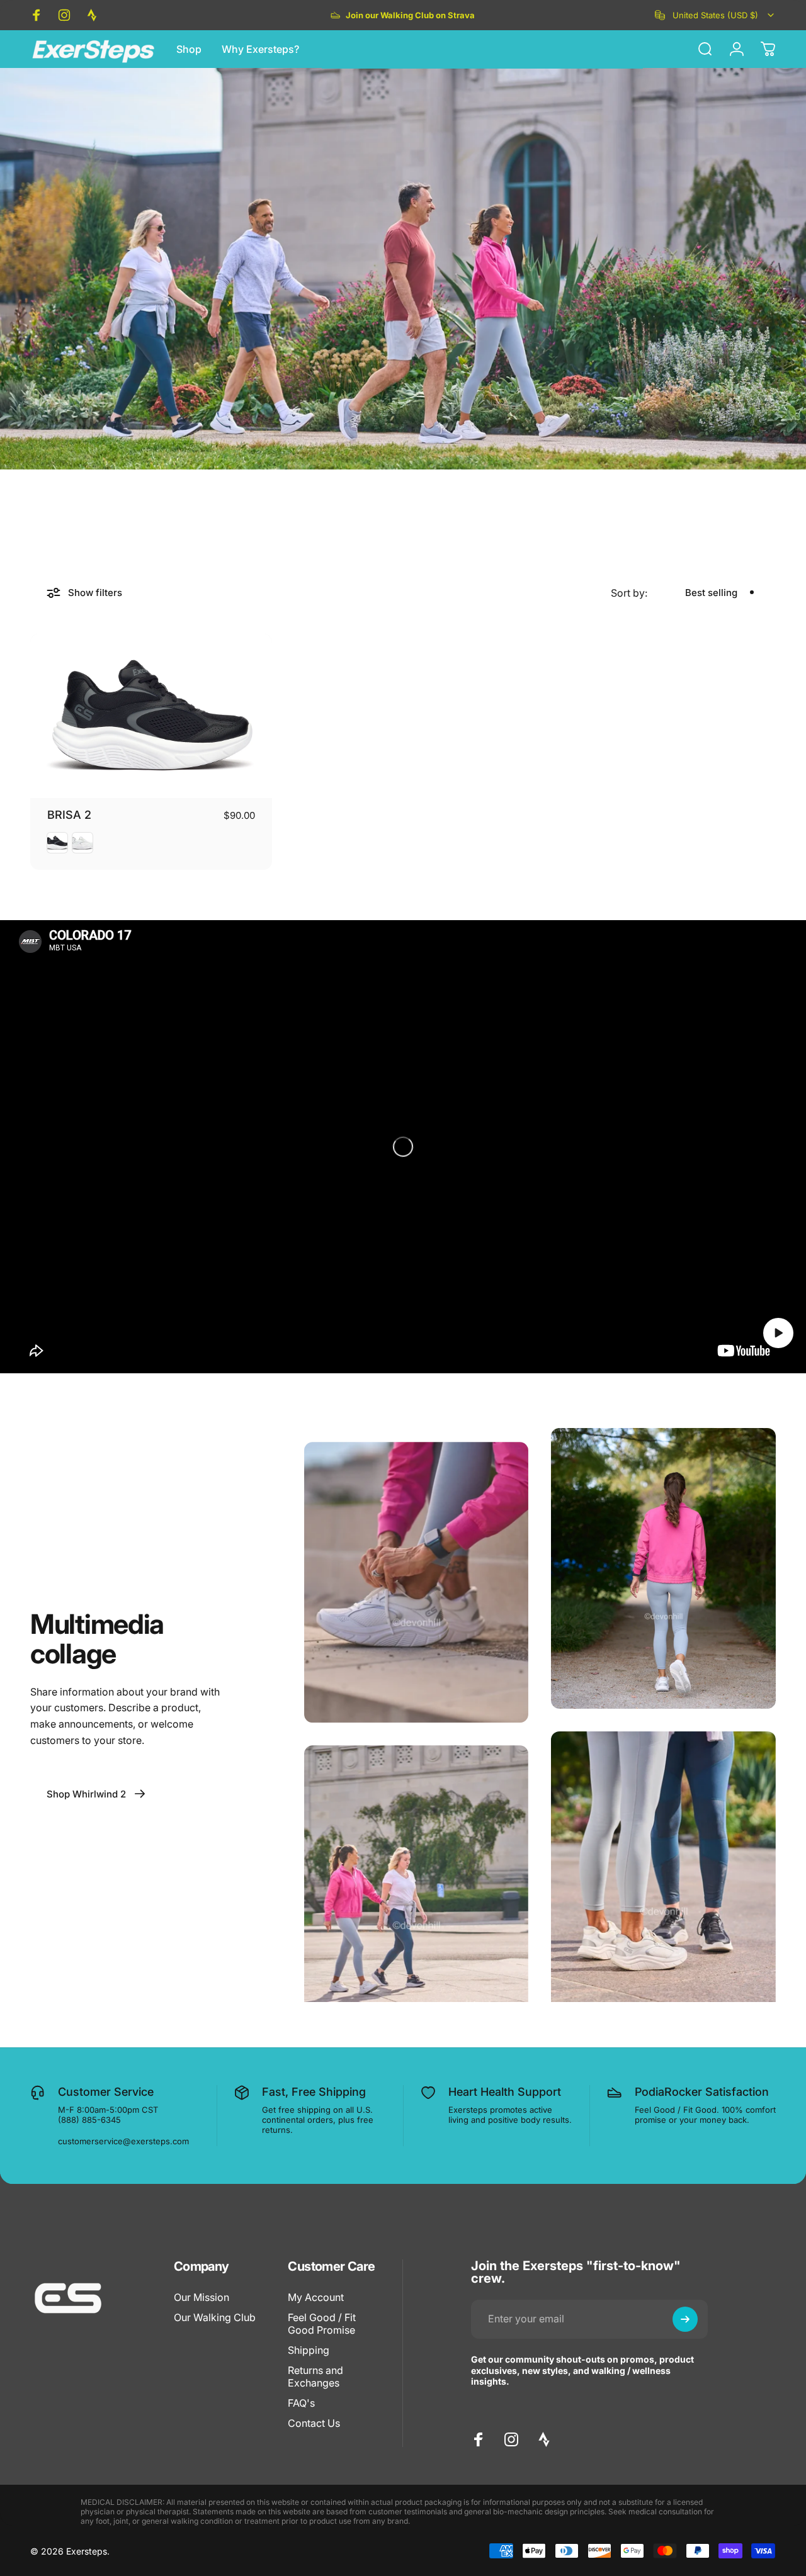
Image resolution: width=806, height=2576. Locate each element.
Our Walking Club (215, 2317)
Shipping (309, 2350)
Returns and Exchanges (315, 2376)
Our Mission (201, 2297)
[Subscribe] (685, 2319)
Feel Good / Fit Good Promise (322, 2324)
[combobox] (715, 15)
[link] (96, 1794)
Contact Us (314, 2423)
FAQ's (301, 2403)
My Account (316, 2297)
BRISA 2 (69, 815)
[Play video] (403, 1147)
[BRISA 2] (151, 716)
